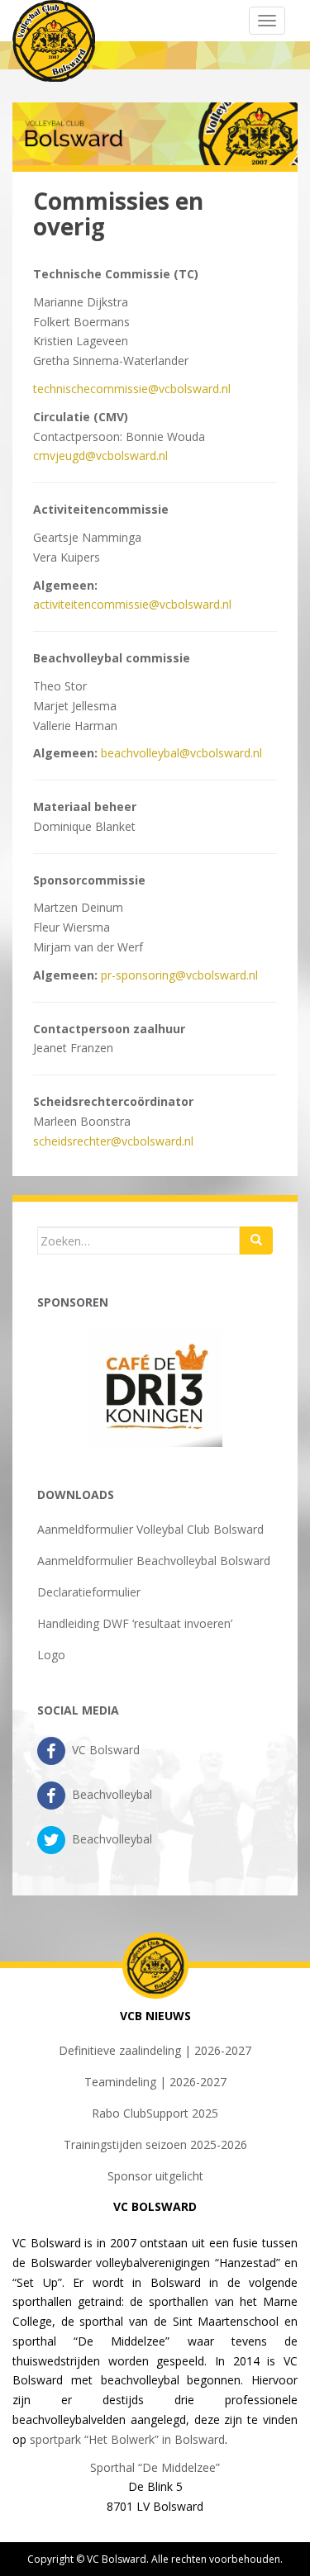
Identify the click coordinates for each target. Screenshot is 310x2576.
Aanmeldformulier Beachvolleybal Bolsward (154, 1561)
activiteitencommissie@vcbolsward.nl (132, 604)
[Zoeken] (256, 1241)
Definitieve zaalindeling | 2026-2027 (155, 2050)
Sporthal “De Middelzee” (155, 2467)
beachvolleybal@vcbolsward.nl (181, 753)
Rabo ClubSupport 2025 (155, 2113)
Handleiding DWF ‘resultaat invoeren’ (135, 1623)
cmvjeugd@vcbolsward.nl (100, 455)
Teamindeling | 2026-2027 (155, 2082)
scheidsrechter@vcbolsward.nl (113, 1141)
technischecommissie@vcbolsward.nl (132, 389)
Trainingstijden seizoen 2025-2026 (155, 2144)
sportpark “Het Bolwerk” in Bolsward (127, 2439)
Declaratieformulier (89, 1592)
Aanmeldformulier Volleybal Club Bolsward (150, 1529)
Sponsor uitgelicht (155, 2176)
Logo (51, 1655)
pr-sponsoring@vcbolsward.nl (179, 975)
